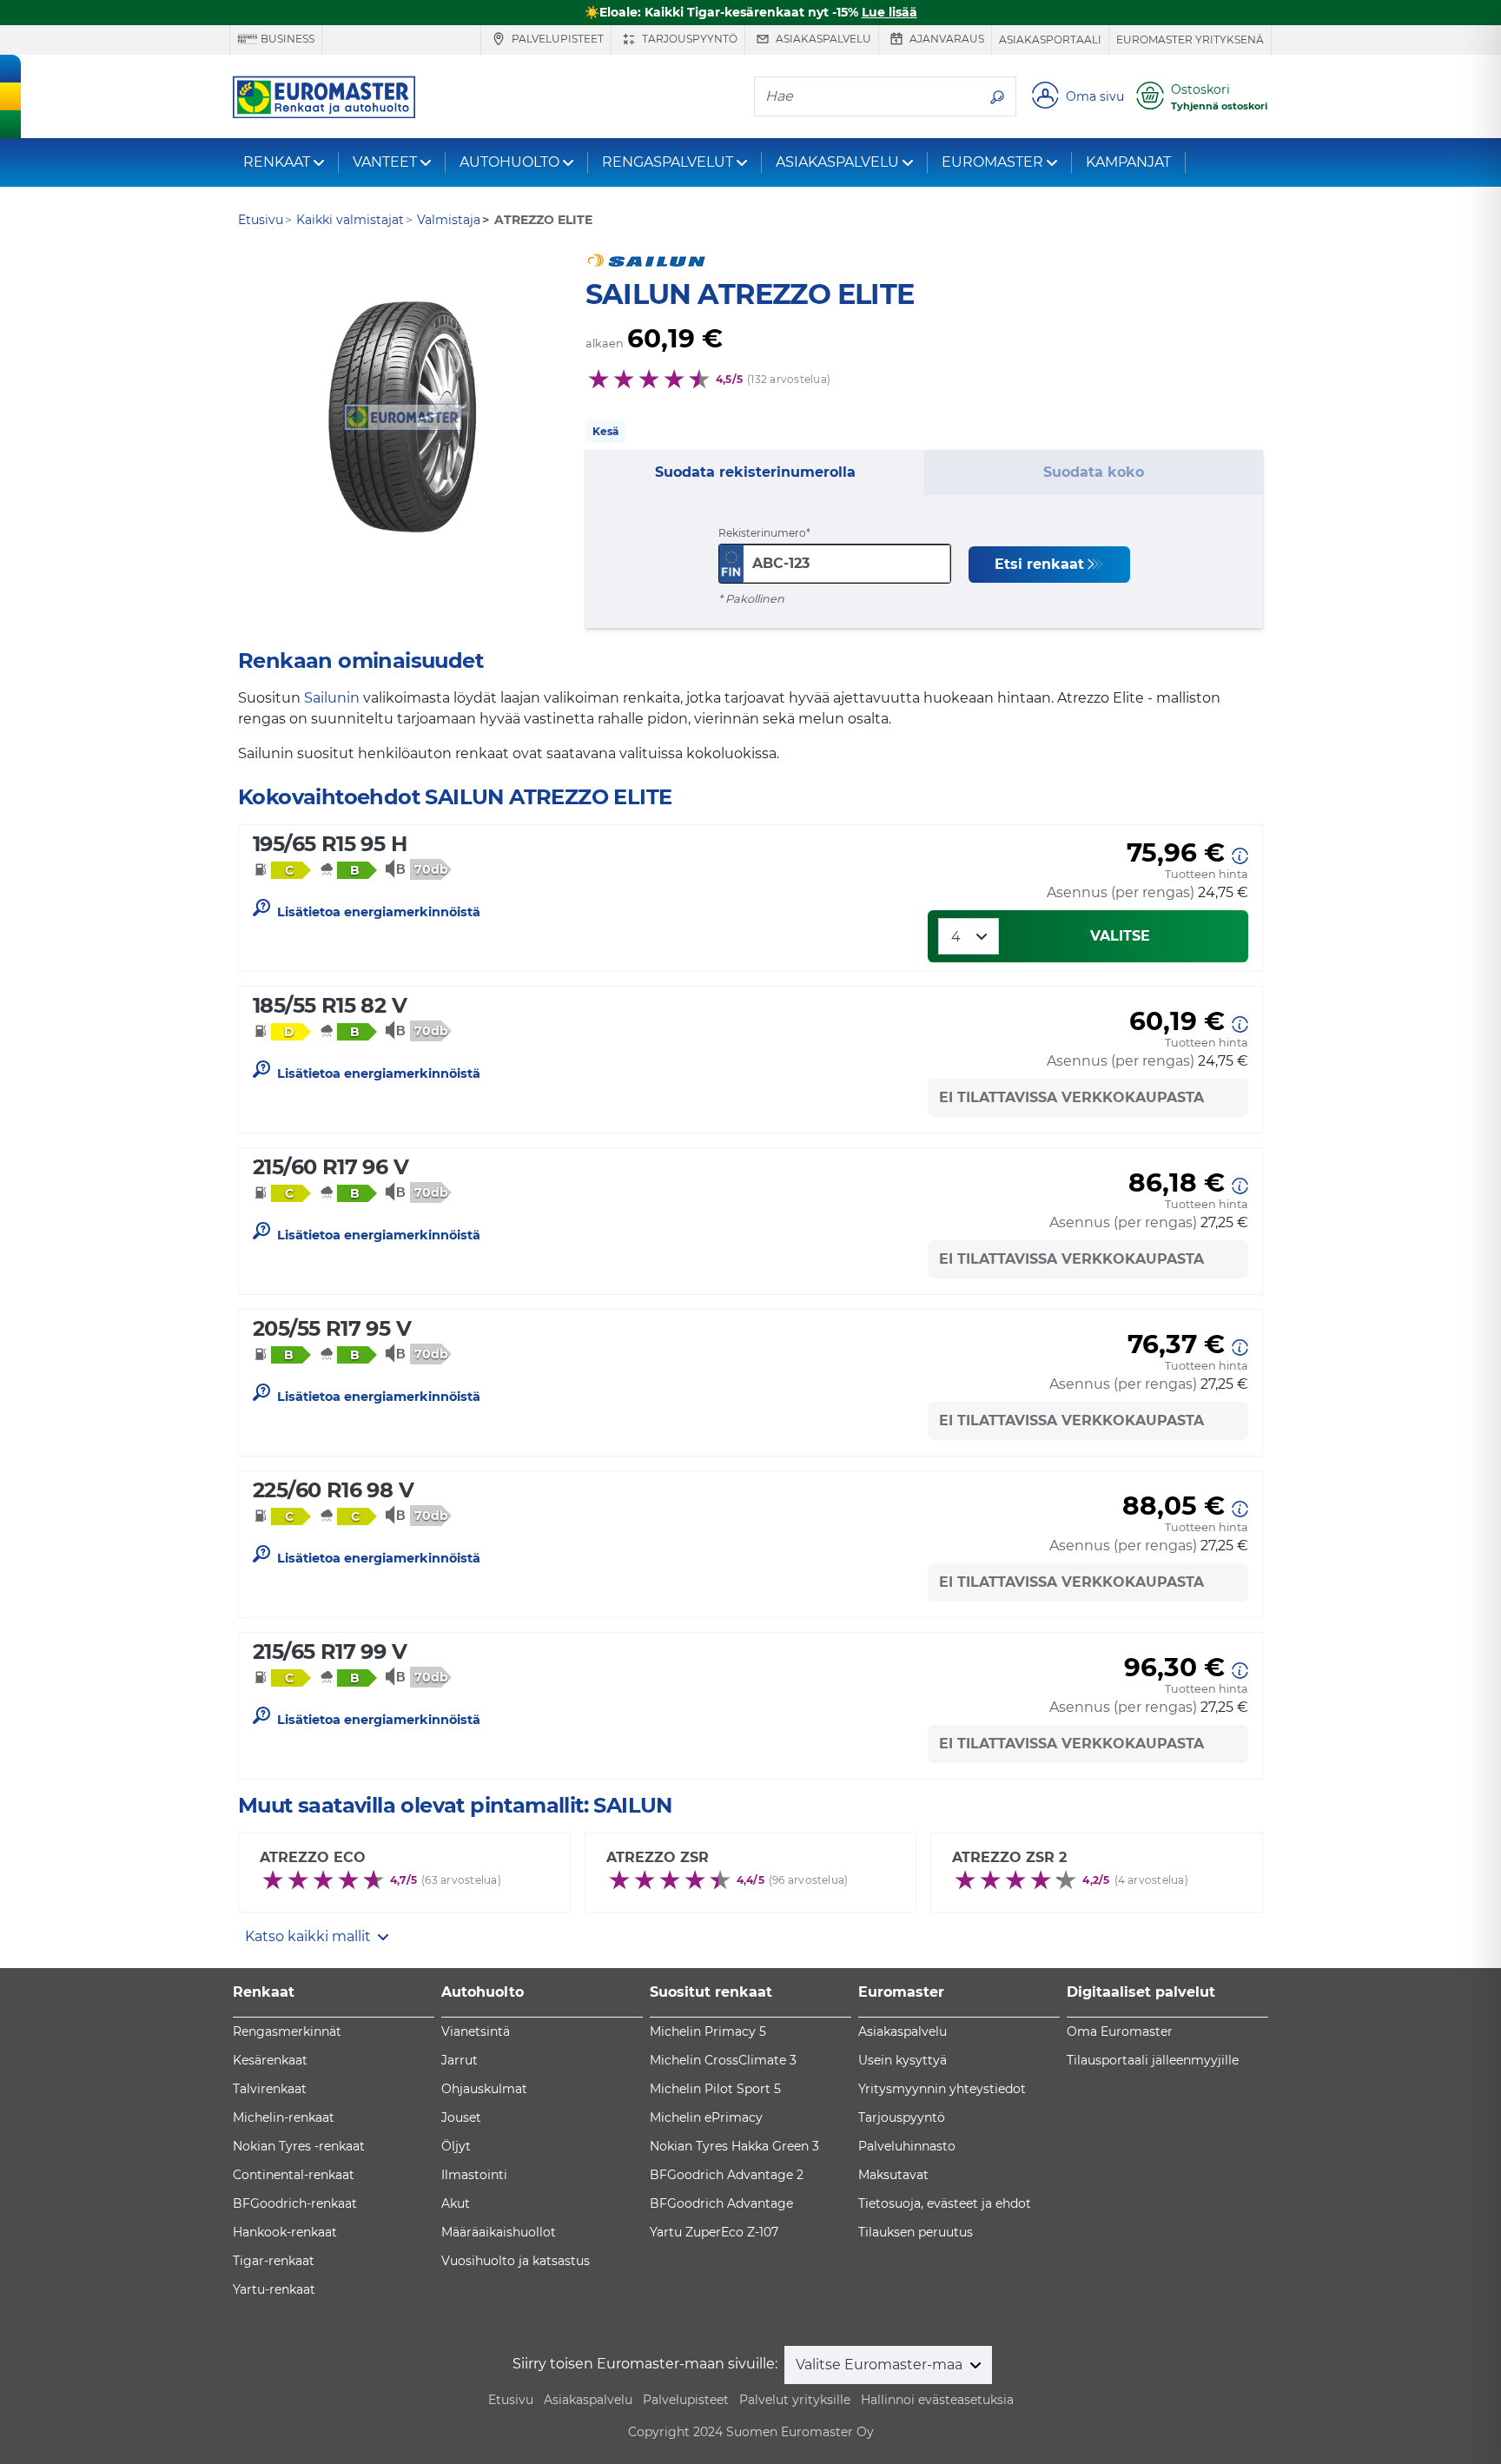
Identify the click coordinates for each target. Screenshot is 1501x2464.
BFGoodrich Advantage (721, 2203)
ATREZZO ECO (313, 1857)
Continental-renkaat (294, 2175)
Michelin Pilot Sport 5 (715, 2089)
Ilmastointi (474, 2175)
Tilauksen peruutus (916, 2232)
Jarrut (460, 2060)
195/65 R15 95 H (330, 844)
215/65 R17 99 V (330, 1651)
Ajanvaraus (946, 39)
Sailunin (332, 698)
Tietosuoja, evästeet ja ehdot (945, 2203)
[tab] (755, 472)
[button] (1240, 854)
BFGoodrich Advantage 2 (727, 2175)
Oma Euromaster (1120, 2031)
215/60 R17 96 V (331, 1167)
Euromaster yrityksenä (1190, 40)
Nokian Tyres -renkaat (299, 2146)
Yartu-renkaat (274, 2289)
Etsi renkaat (1039, 564)
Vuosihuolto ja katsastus (516, 2261)
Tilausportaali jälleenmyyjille (1153, 2060)
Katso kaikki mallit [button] (310, 1936)
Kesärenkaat (270, 2060)
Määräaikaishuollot (499, 2232)
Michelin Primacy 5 (708, 2031)
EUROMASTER (992, 162)
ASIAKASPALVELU (837, 162)
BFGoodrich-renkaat (295, 2203)
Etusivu (511, 2400)
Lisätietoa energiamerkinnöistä (379, 912)
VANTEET (385, 162)
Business (286, 39)
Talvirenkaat (270, 2089)
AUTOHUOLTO (509, 162)
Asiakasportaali (1050, 40)
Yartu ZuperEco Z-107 (714, 2232)
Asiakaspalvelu (822, 39)
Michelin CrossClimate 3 (723, 2060)
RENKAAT (277, 162)
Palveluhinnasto (907, 2146)
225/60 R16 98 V (333, 1490)
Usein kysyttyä (903, 2060)
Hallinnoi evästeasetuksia (937, 2400)
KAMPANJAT (1128, 162)
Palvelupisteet (556, 39)
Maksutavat (893, 2175)
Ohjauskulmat (484, 2089)
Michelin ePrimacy (706, 2117)
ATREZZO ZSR (658, 1857)
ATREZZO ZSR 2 (1009, 1857)
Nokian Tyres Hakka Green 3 (734, 2146)
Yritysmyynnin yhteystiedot (942, 2089)
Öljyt (456, 2146)
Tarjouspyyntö (688, 39)
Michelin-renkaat (284, 2117)
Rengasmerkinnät (287, 2031)
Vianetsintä (476, 2031)
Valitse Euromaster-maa (881, 2365)
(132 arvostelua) (789, 379)
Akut (456, 2203)
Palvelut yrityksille (795, 2400)
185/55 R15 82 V (330, 1005)
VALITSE (1120, 936)
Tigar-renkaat (274, 2261)
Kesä (605, 431)
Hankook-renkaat (285, 2232)
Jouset (461, 2117)
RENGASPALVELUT (668, 162)
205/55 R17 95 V (332, 1328)
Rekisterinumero (762, 533)
